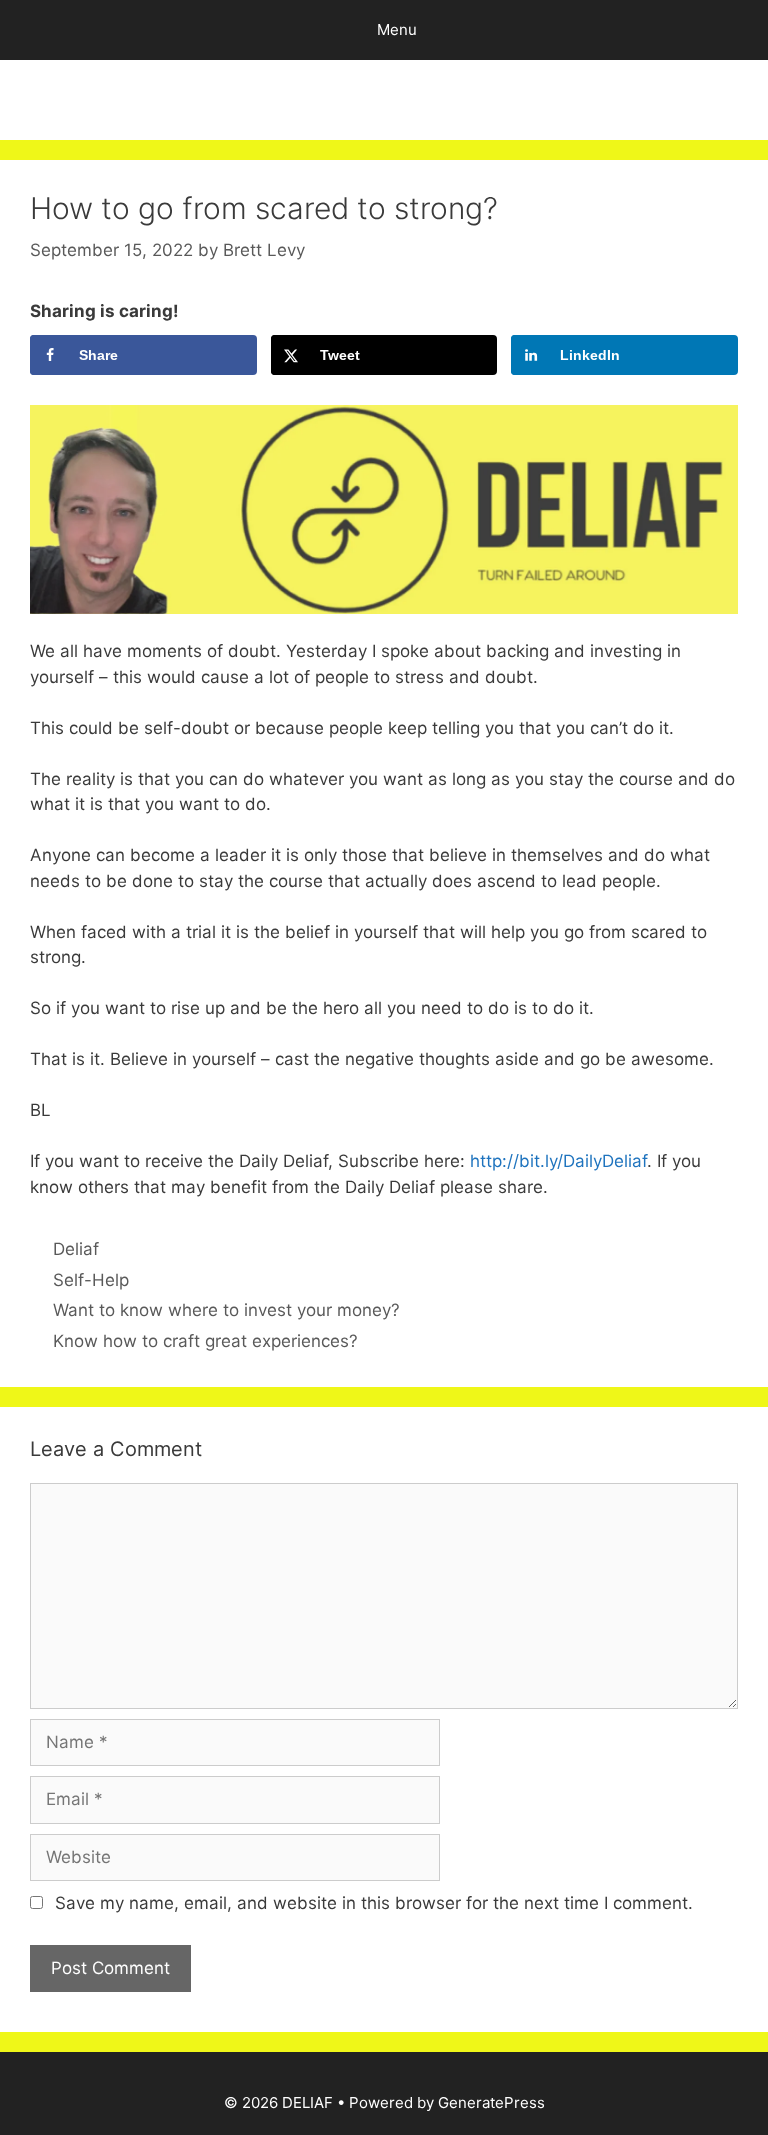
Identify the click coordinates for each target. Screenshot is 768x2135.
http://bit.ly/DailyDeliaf (556, 1161)
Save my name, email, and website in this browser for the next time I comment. (374, 1903)
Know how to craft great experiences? (205, 1341)
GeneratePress (491, 2102)
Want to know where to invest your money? (226, 1310)
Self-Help (91, 1280)
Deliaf (76, 1249)
